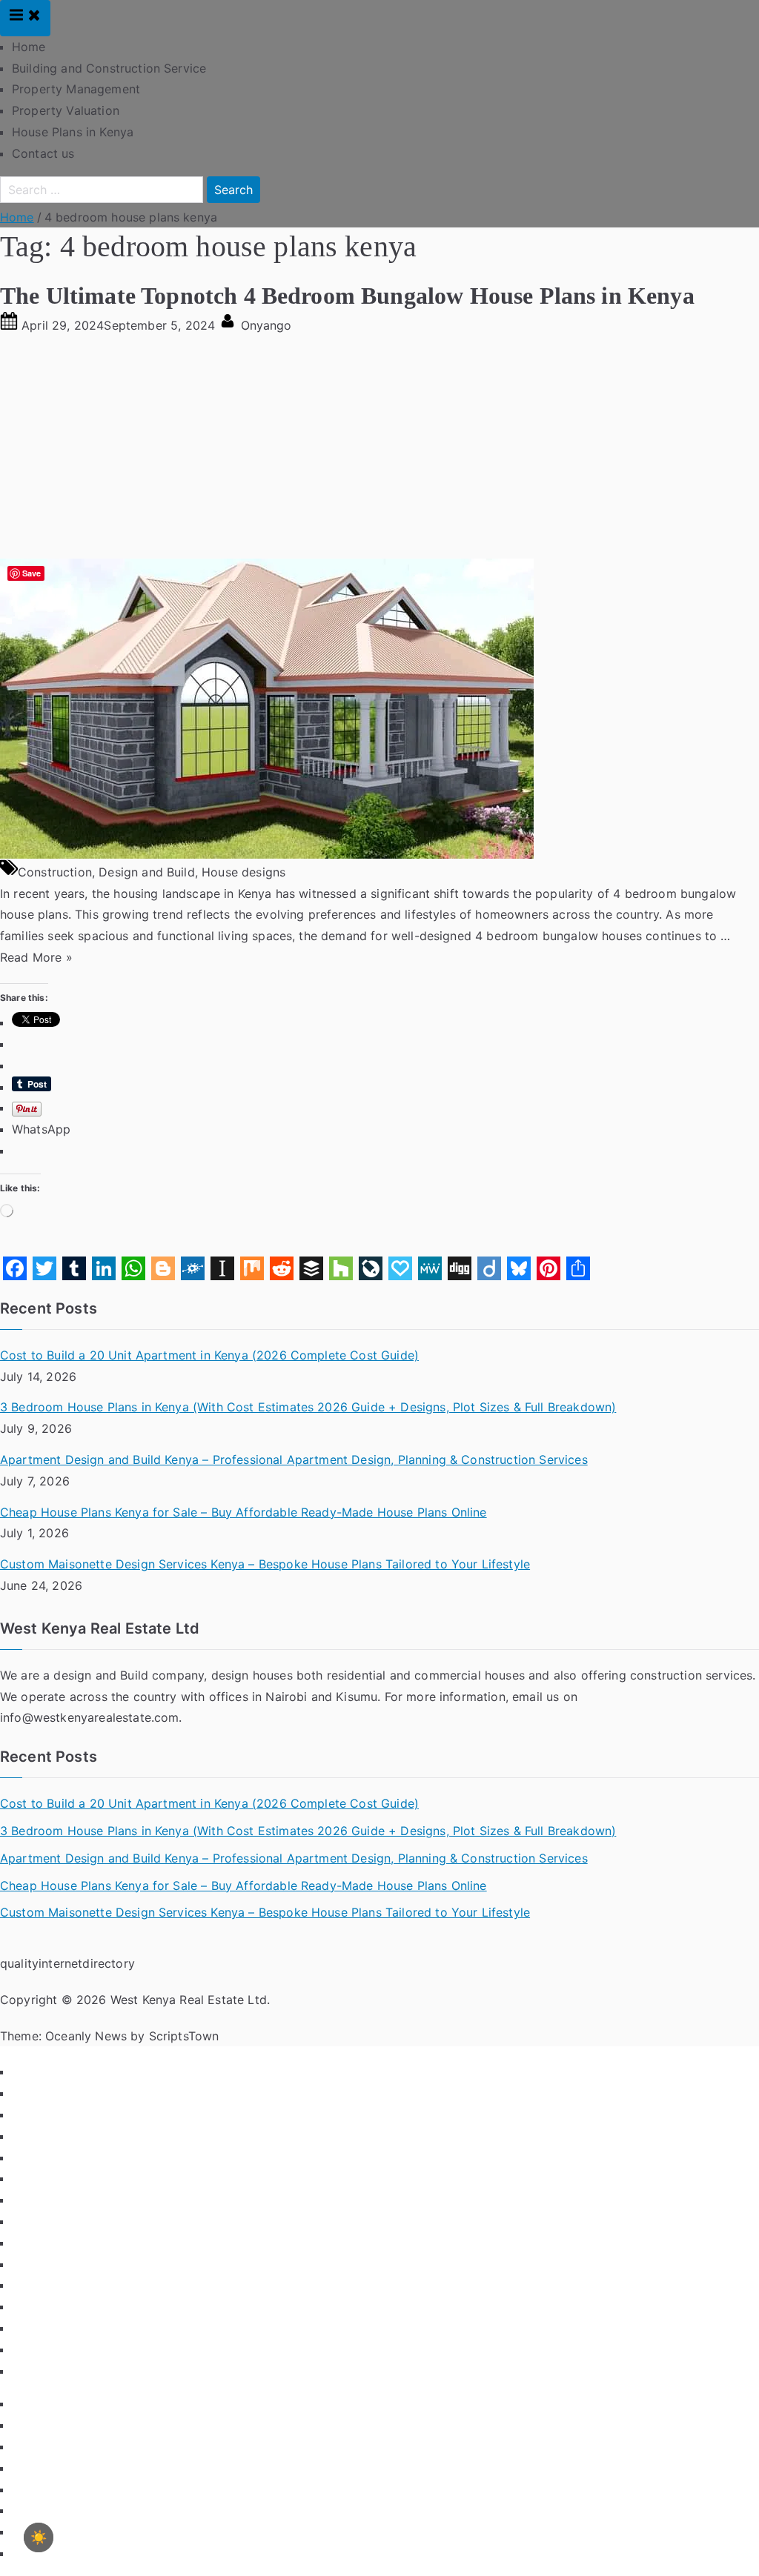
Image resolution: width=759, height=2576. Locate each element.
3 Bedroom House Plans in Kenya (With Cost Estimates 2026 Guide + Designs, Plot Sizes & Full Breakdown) (308, 1407)
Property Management (76, 89)
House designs (243, 872)
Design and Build (147, 872)
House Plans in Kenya (73, 132)
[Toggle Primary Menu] (25, 18)
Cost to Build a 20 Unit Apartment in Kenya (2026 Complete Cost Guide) (209, 1355)
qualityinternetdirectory (67, 1963)
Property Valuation (66, 110)
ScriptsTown (184, 2036)
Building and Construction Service (109, 68)
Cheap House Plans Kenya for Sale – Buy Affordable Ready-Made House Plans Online (243, 1512)
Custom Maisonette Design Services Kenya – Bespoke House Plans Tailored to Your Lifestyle (265, 1564)
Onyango (266, 325)
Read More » (36, 957)
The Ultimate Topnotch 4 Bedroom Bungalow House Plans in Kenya (347, 296)
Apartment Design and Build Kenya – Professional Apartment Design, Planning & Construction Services (294, 1460)
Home (29, 47)
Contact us (43, 153)
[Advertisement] (379, 447)
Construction (55, 872)
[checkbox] (39, 2537)
